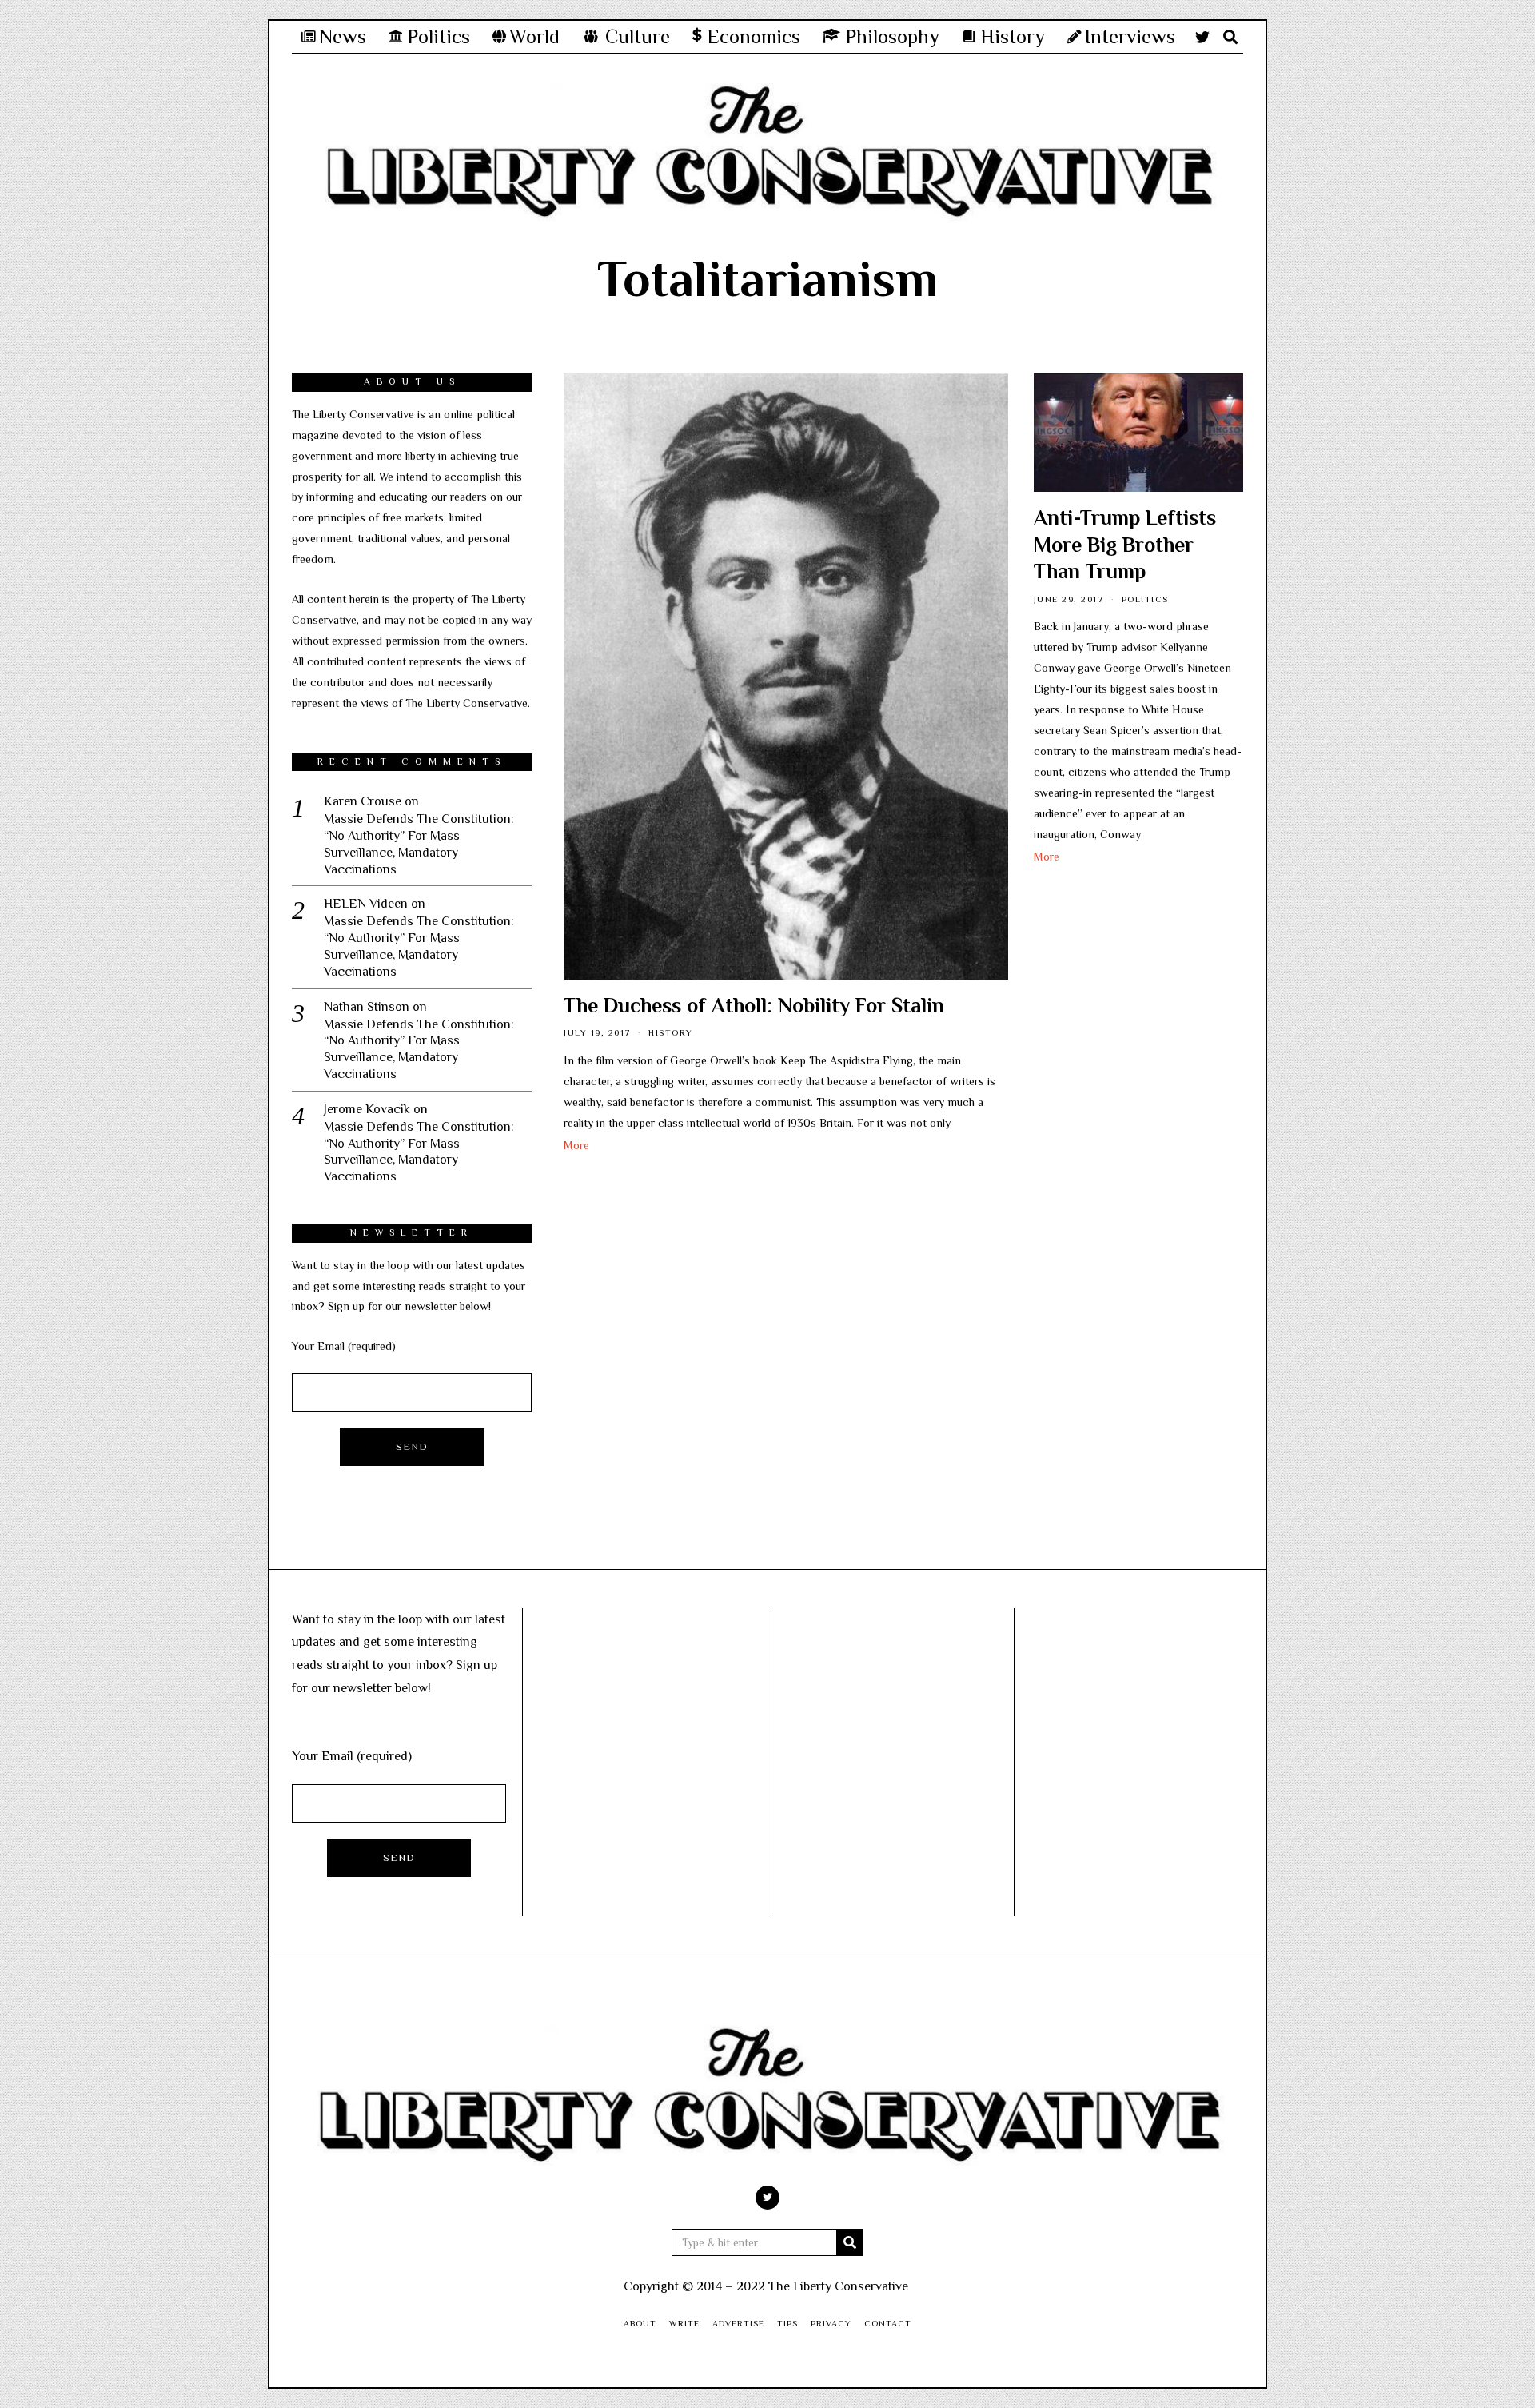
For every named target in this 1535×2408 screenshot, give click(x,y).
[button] (850, 2242)
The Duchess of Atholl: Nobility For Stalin (754, 1006)
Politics (1145, 599)
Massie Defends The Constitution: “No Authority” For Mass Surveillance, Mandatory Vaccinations (419, 844)
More (576, 1145)
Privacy (831, 2323)
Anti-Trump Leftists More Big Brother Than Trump (1125, 545)
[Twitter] (1202, 37)
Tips (787, 2323)
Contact (888, 2323)
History (671, 1032)
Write (684, 2323)
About (640, 2323)
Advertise (738, 2323)
